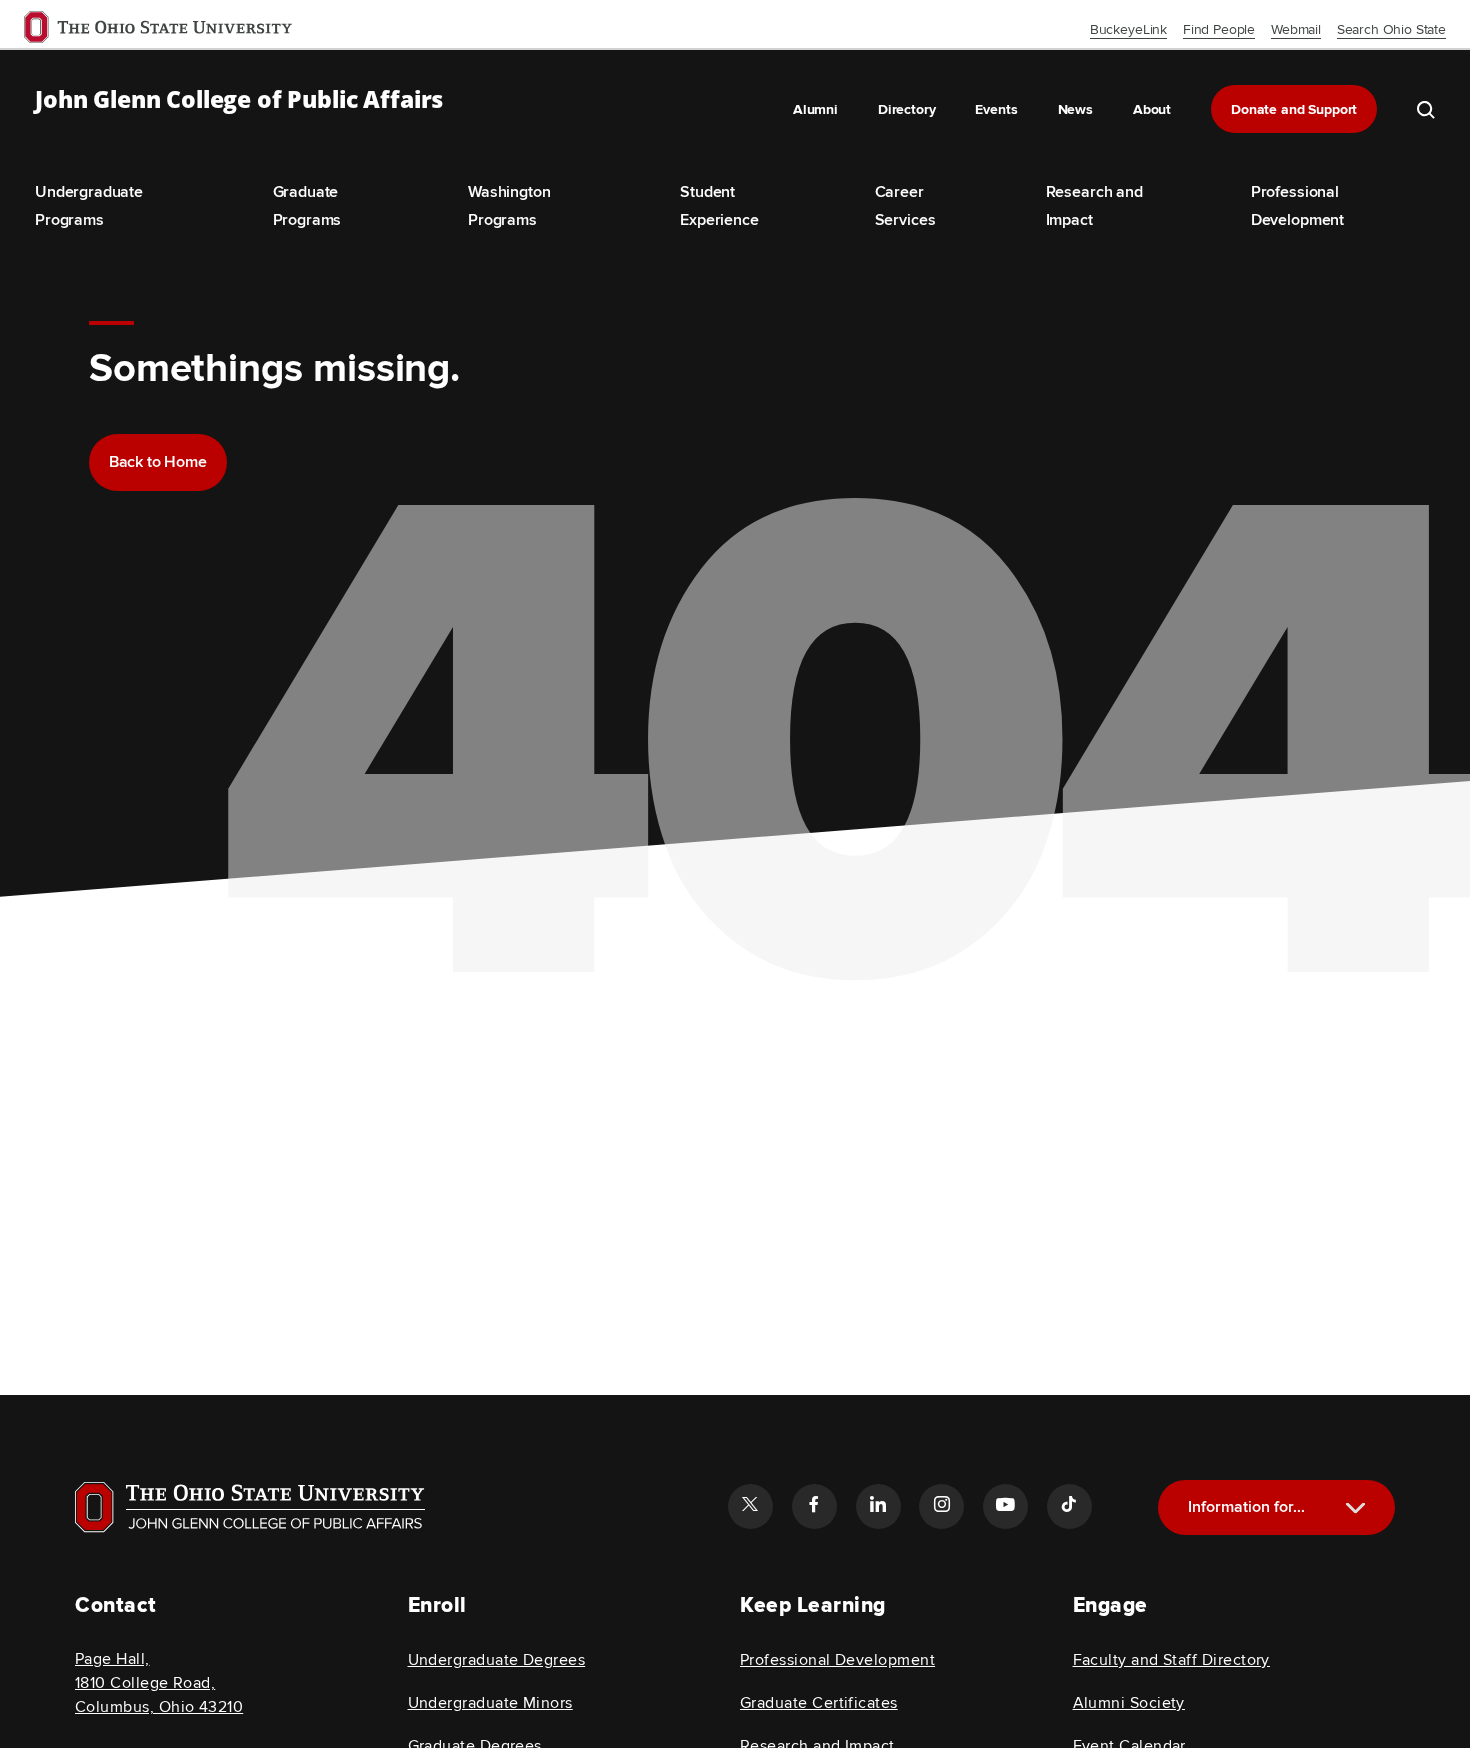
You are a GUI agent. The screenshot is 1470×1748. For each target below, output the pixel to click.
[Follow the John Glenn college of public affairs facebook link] (814, 1506)
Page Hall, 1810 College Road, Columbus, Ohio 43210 (159, 1683)
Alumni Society (1129, 1703)
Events (996, 109)
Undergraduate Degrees (497, 1660)
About (1152, 109)
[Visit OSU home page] (250, 1507)
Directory (907, 109)
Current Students (1284, 1574)
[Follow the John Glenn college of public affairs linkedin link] (878, 1506)
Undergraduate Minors (490, 1703)
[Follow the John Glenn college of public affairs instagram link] (941, 1506)
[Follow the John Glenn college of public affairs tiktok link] (1069, 1506)
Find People (1219, 29)
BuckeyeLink (1128, 29)
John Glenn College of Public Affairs (239, 100)
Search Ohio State (1391, 29)
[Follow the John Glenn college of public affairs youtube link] (1005, 1506)
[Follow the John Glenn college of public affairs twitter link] (750, 1506)
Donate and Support (1294, 109)
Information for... (1246, 1507)
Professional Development (837, 1660)
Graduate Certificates (819, 1703)
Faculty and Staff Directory (1171, 1660)
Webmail (1296, 29)
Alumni (815, 109)
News (1075, 109)
